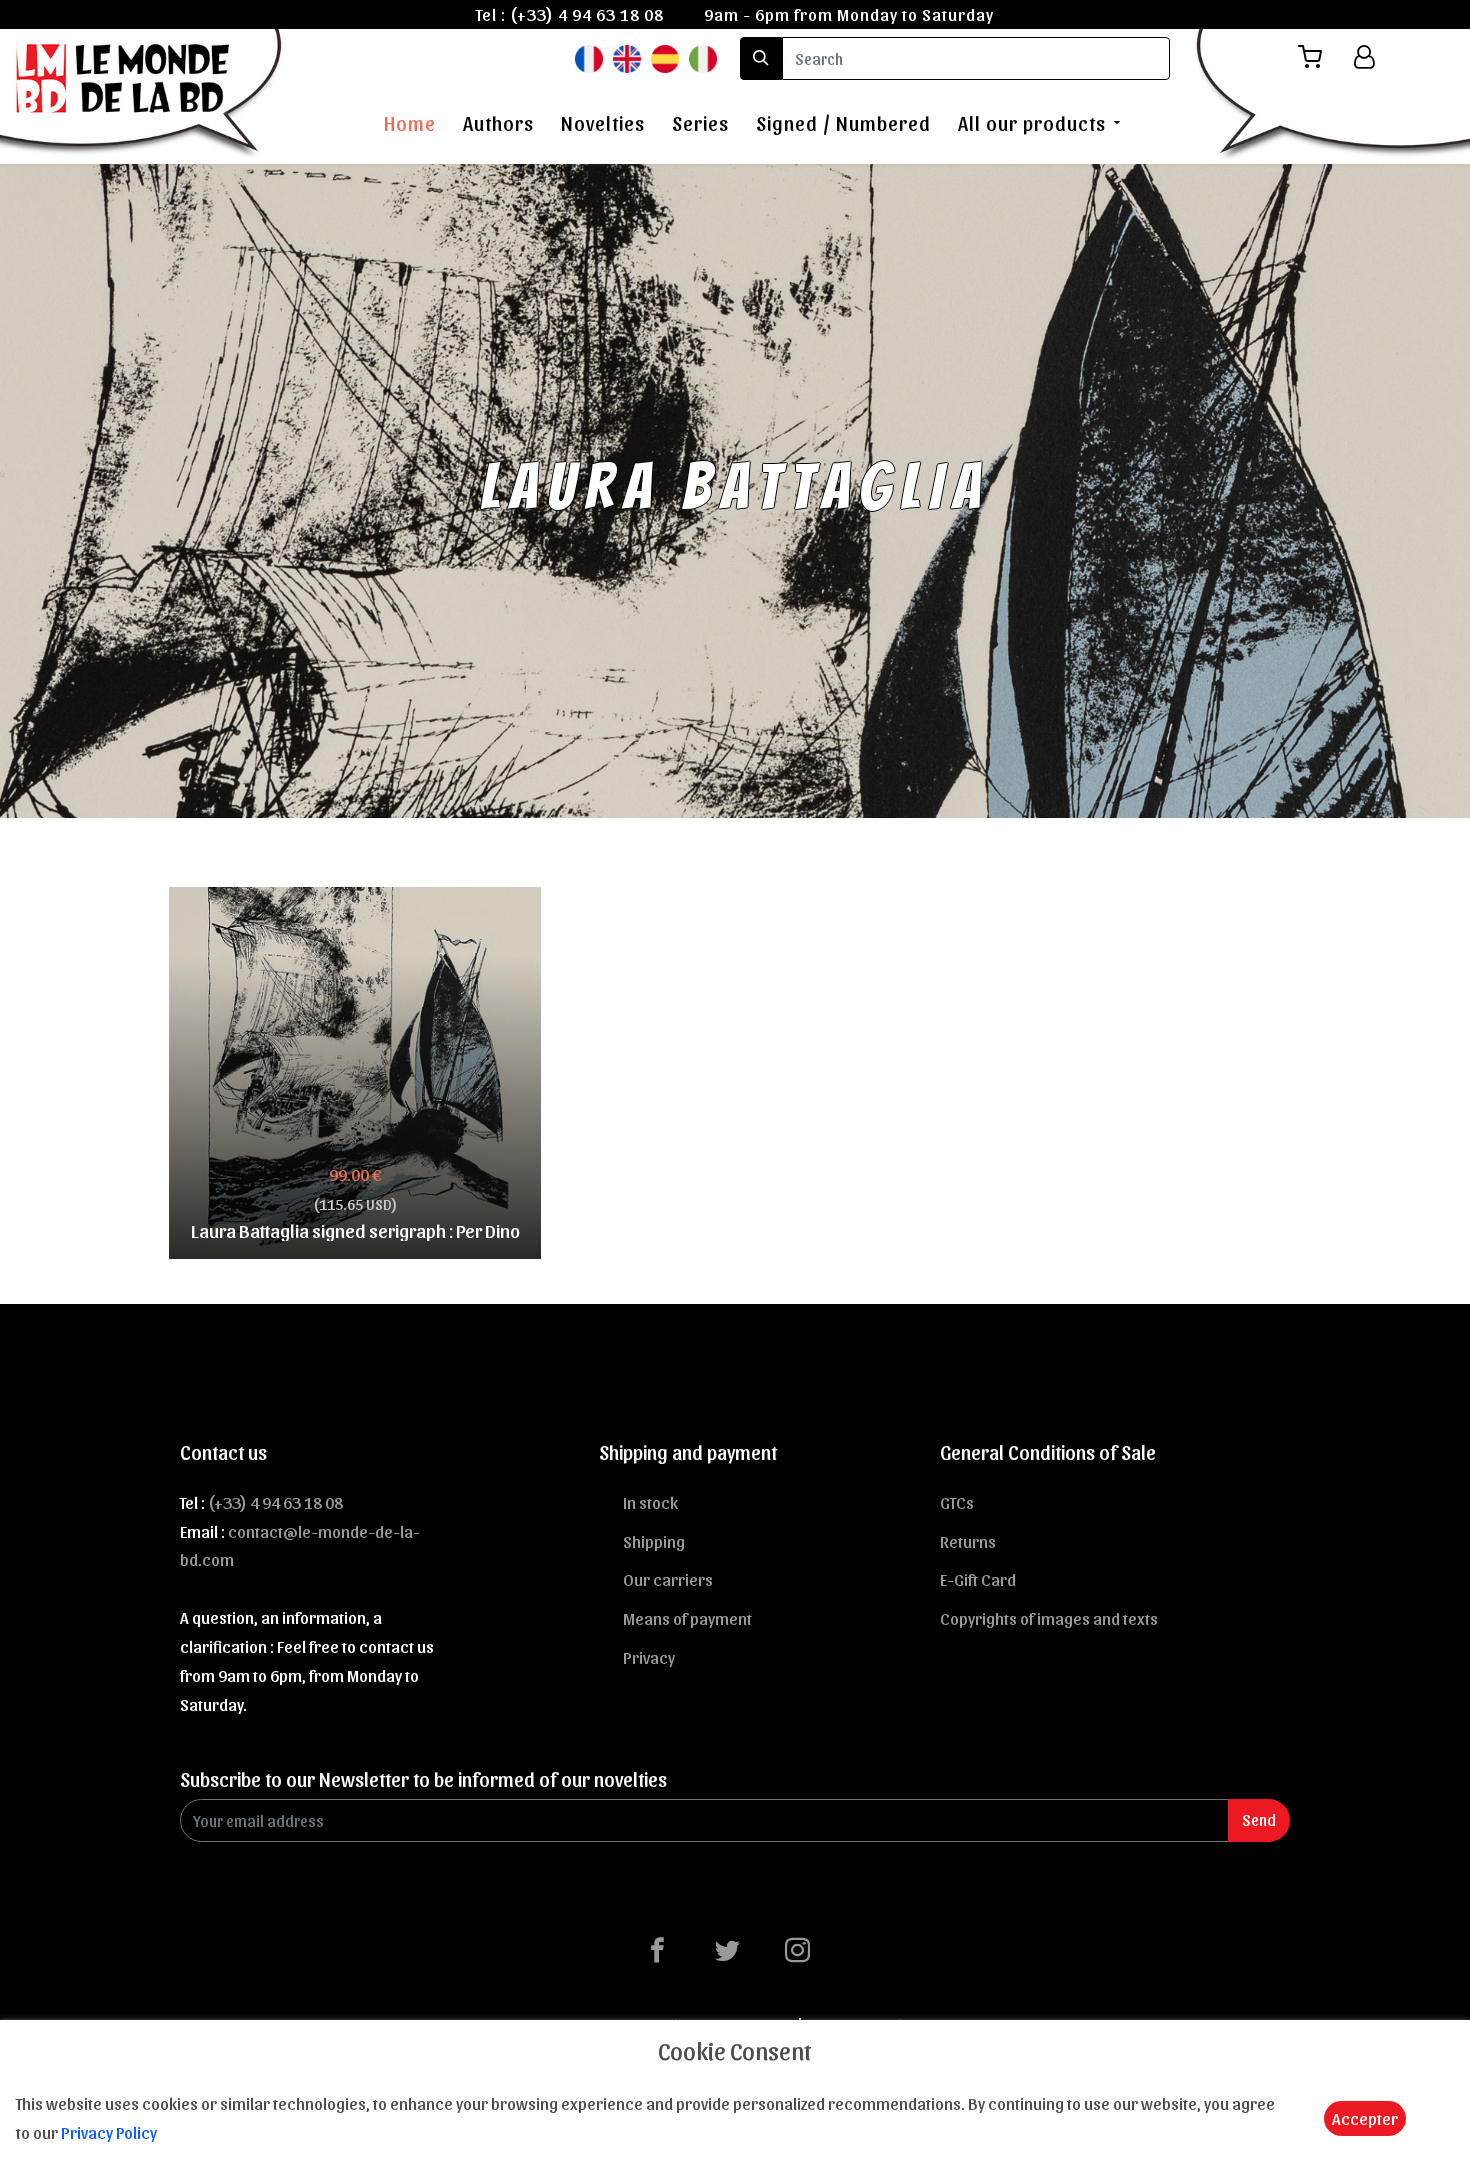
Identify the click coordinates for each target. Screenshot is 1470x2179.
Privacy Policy (109, 2132)
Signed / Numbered (843, 123)
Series (700, 123)
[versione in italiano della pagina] (703, 57)
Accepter (1365, 2118)
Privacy (649, 1657)
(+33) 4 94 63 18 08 (587, 14)
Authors (498, 123)
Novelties (603, 123)
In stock (650, 1502)
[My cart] (1318, 57)
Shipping (654, 1541)
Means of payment (687, 1618)
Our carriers (668, 1579)
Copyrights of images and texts (1049, 1618)
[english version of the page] (627, 57)
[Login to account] (1364, 57)
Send (1259, 1819)
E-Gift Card (978, 1579)
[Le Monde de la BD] (143, 93)
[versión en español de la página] (665, 57)
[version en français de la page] (589, 57)
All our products (1032, 123)
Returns (968, 1541)
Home (410, 123)
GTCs (957, 1502)
